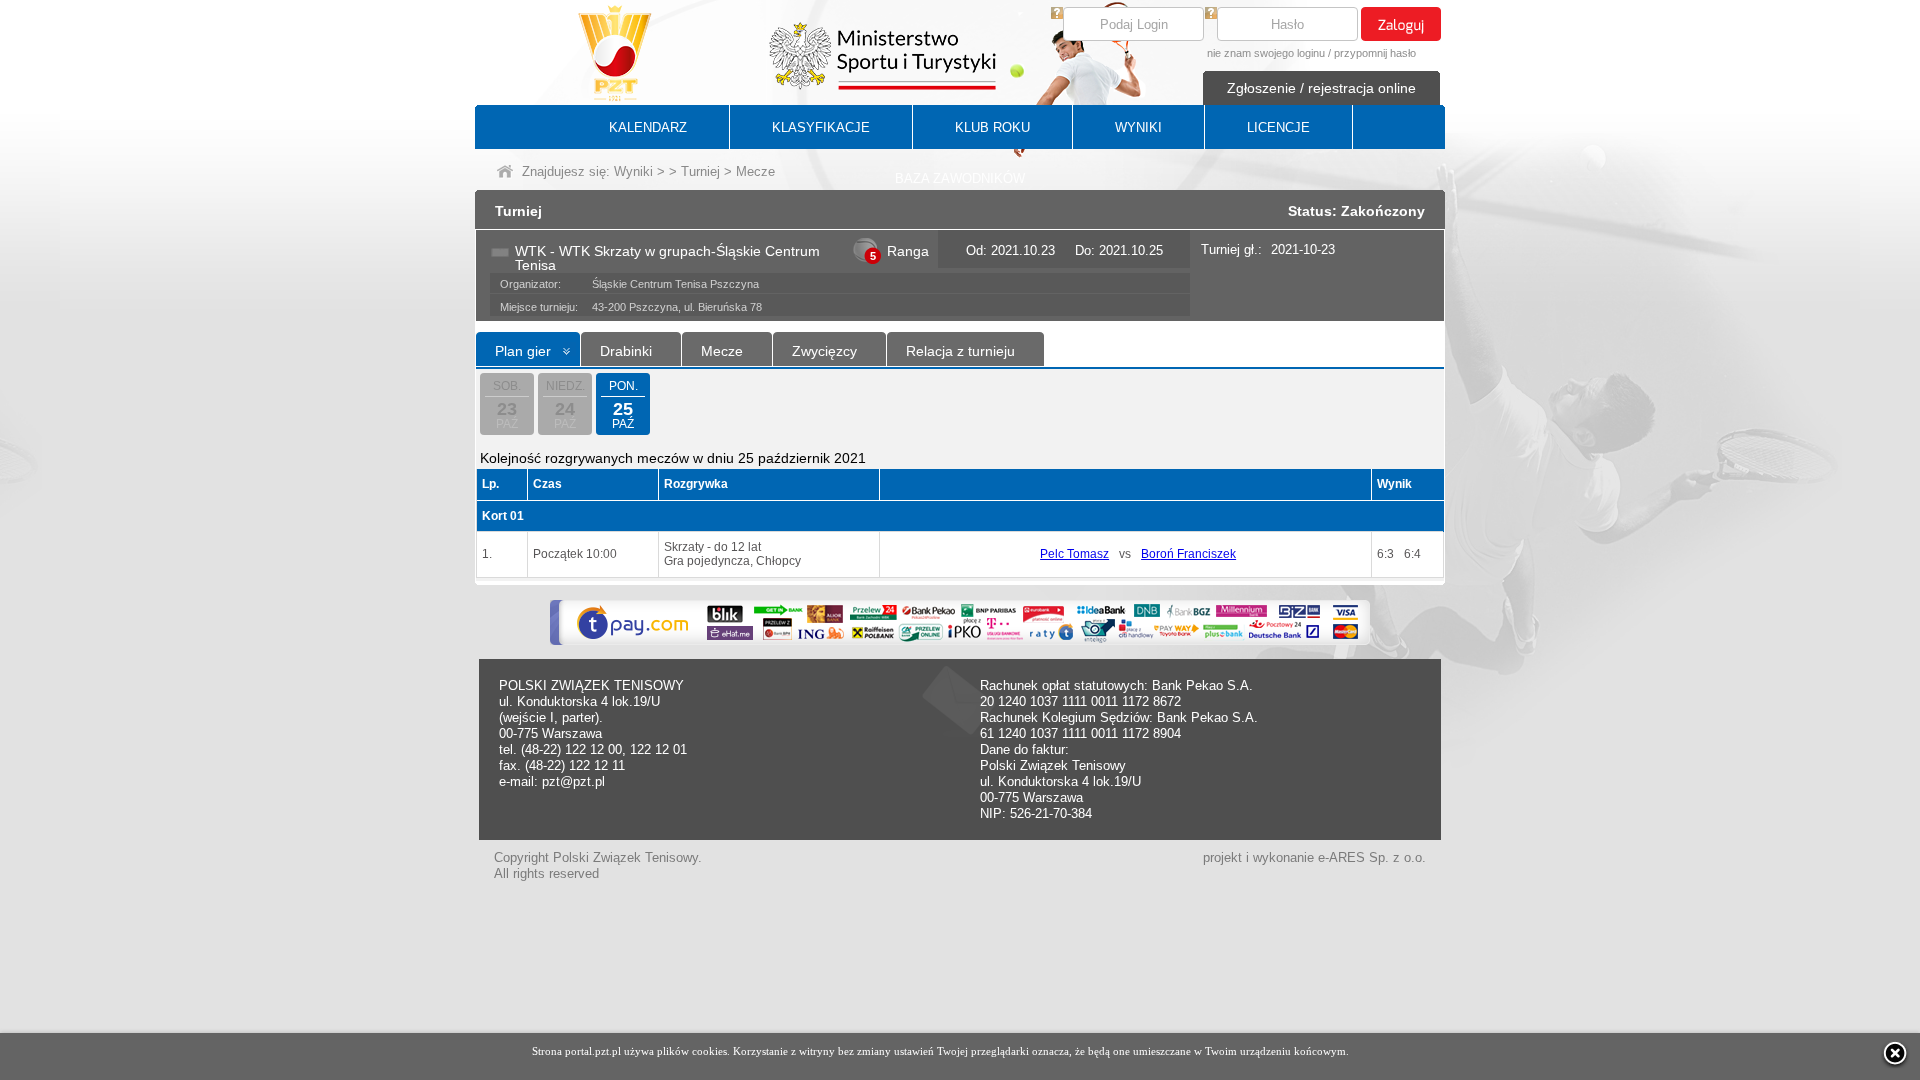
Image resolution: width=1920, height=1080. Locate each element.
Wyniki (633, 171)
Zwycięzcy (824, 351)
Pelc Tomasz (1074, 554)
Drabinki (626, 351)
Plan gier (523, 351)
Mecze (722, 351)
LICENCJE (1278, 127)
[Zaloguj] (1401, 24)
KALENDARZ (648, 127)
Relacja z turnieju (960, 351)
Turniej (700, 171)
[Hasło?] (1211, 14)
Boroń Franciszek (1188, 554)
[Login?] (1057, 14)
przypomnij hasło (1375, 53)
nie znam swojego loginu (1266, 53)
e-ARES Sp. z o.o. (1372, 857)
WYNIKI (1138, 127)
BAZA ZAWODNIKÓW (960, 178)
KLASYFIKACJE (821, 127)
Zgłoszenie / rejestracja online (1321, 88)
